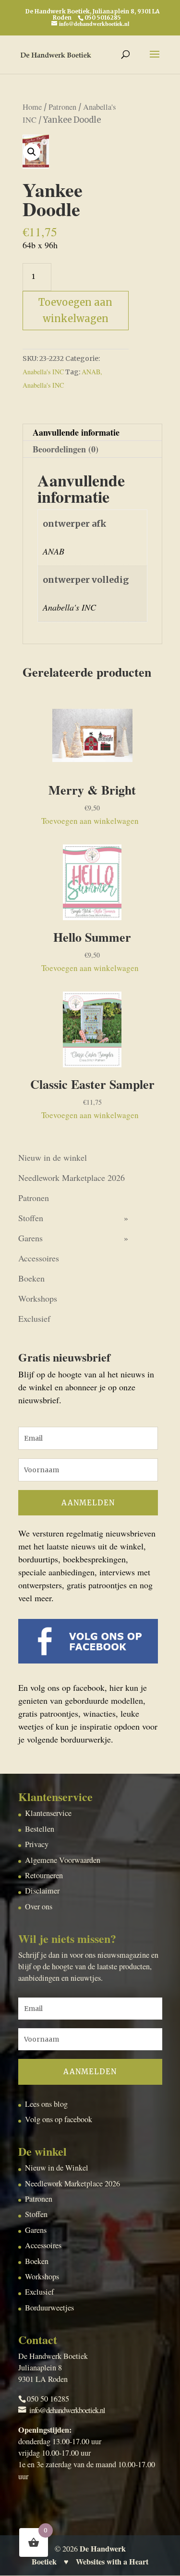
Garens (30, 1238)
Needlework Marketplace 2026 (72, 1178)
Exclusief (34, 1318)
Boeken (31, 1278)
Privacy (37, 1844)
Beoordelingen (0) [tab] (66, 449)
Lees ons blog (46, 2104)
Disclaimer (42, 1891)
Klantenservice (48, 1813)
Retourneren (44, 1875)
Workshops (38, 1298)
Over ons (39, 1906)
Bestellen (40, 1829)
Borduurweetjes (49, 2308)
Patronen (62, 107)
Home (32, 107)
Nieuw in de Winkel (57, 2168)
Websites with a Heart (112, 2562)
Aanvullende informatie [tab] (76, 432)
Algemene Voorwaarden (63, 1860)
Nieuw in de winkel (53, 1157)
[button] (32, 152)
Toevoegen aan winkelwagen (75, 310)
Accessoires (39, 1258)
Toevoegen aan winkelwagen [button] (90, 821)
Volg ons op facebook (59, 2119)
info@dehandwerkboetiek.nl (67, 2410)
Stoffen (31, 1218)
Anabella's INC (43, 372)
